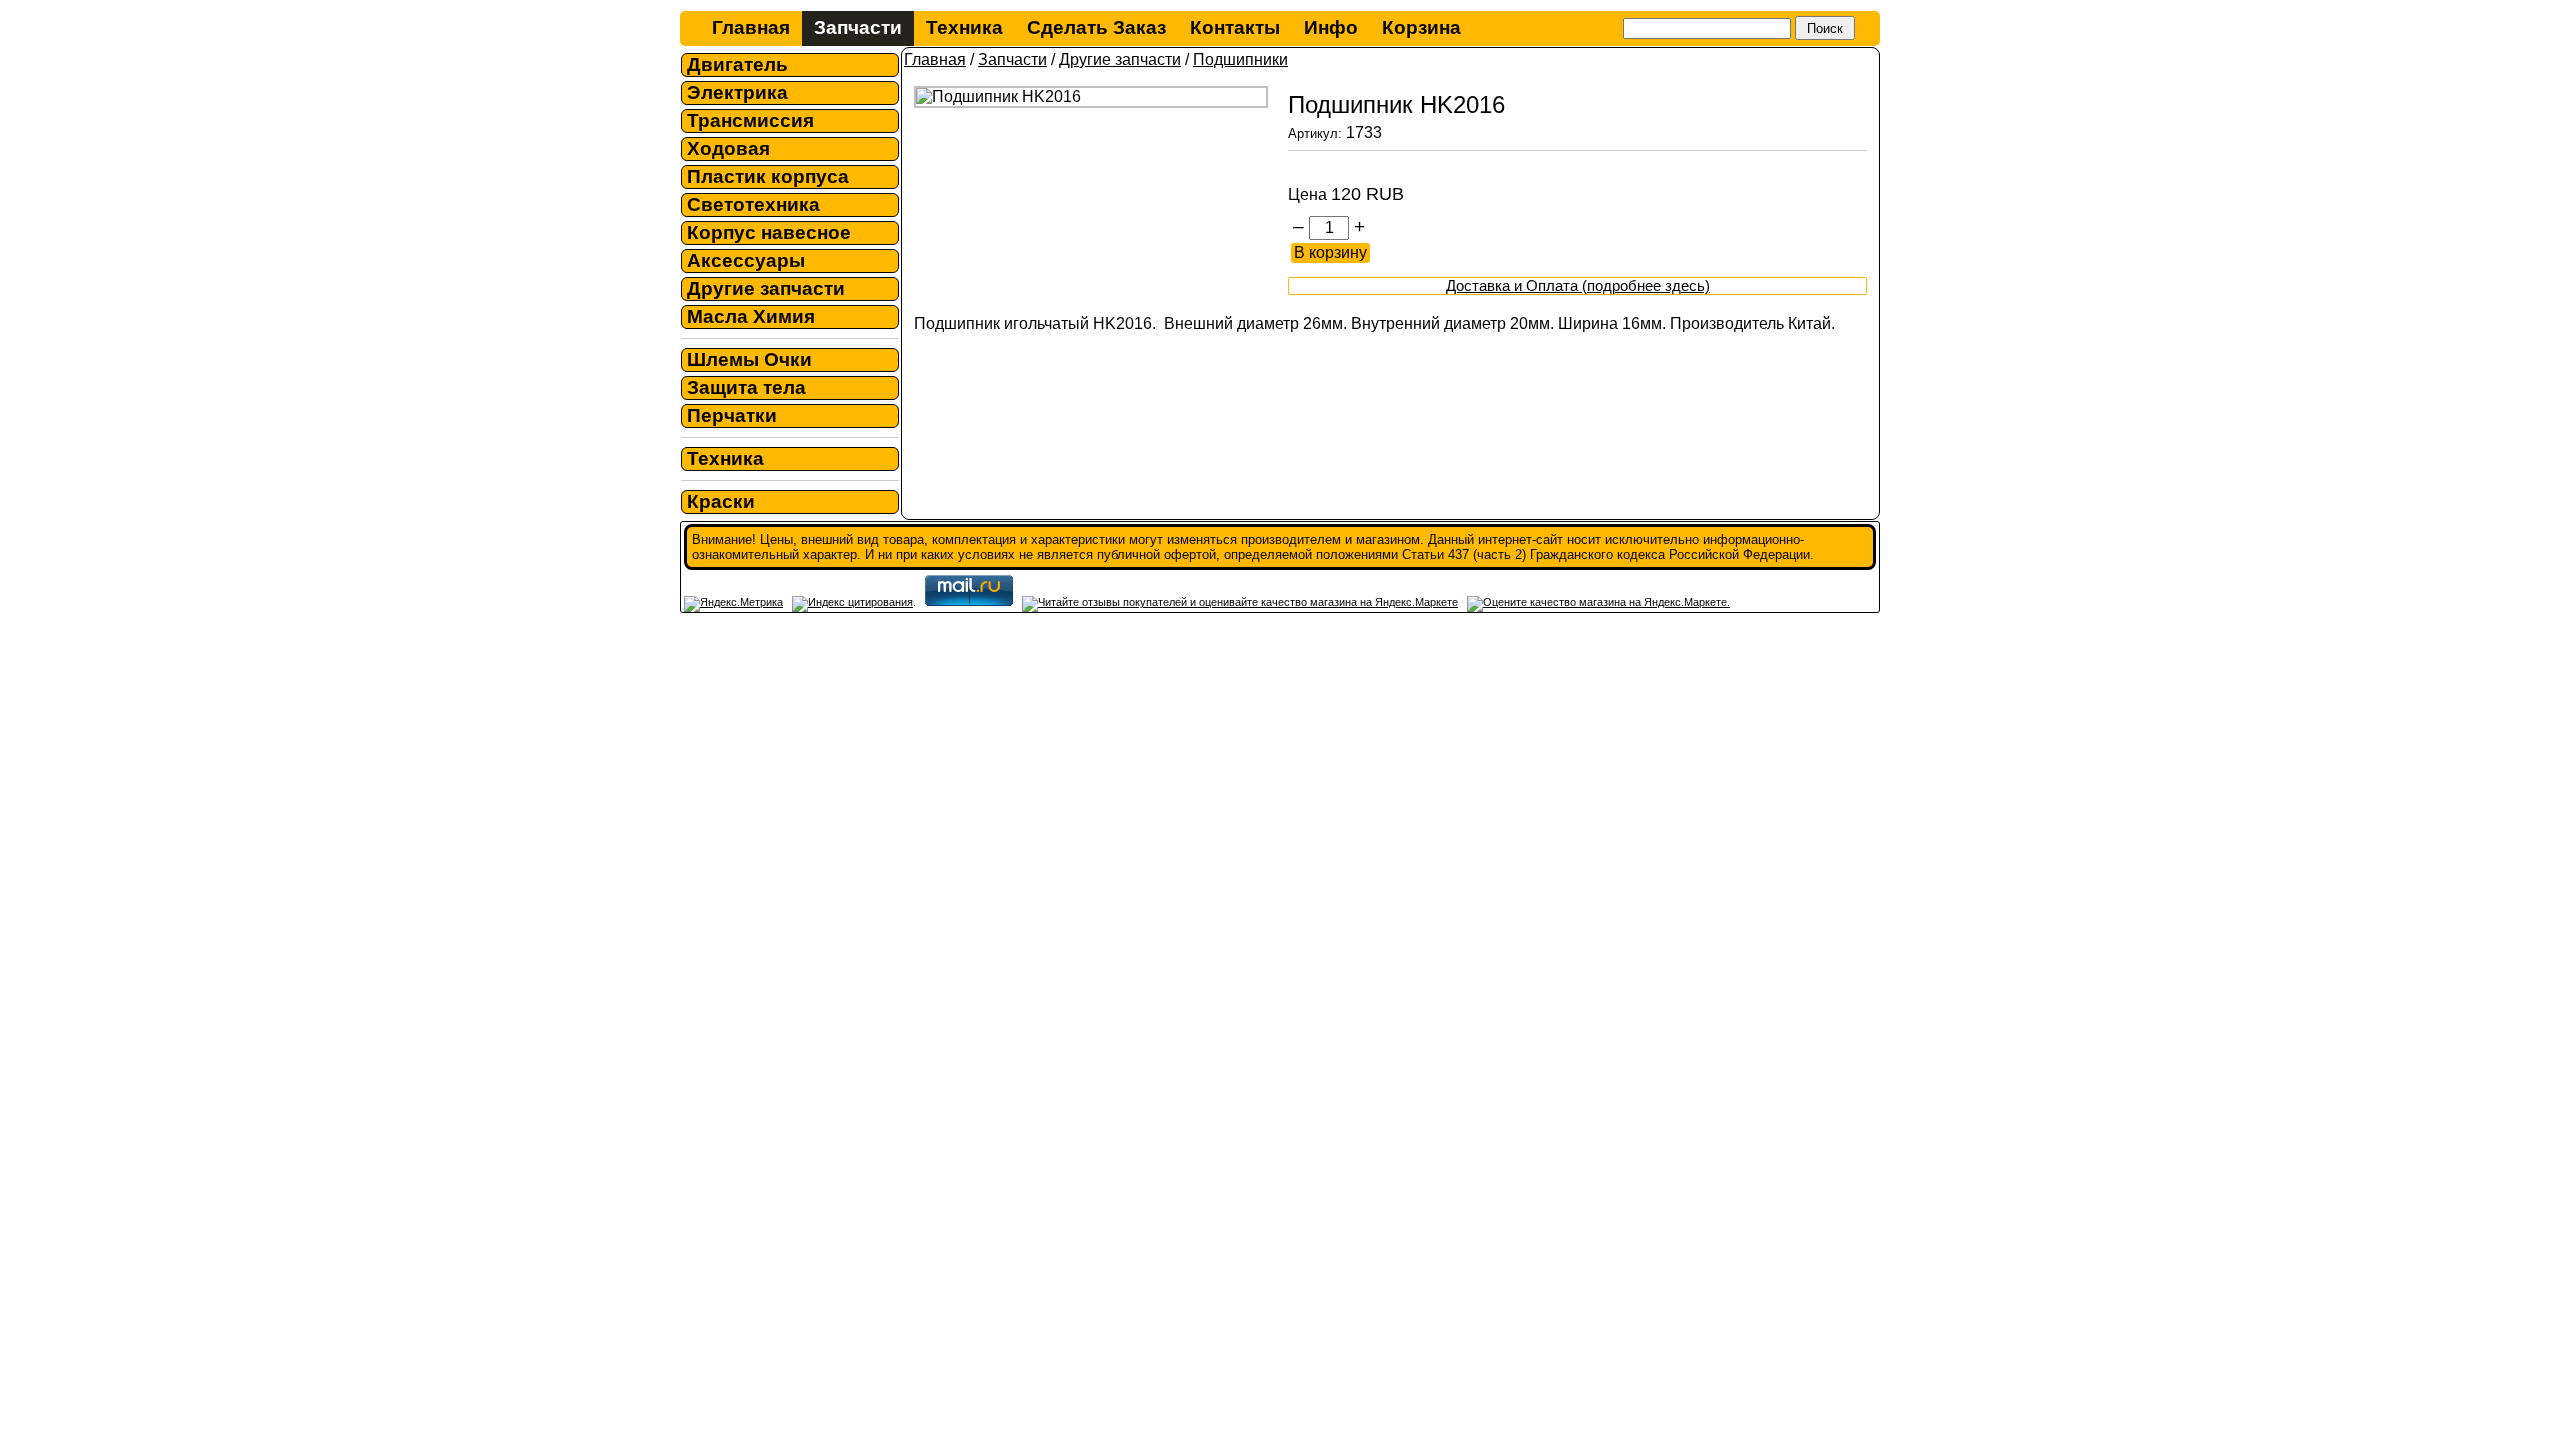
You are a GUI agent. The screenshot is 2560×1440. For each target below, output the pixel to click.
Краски (721, 501)
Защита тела (746, 387)
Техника (964, 27)
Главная (751, 27)
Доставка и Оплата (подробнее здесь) (1578, 286)
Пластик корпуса (768, 176)
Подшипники (1240, 59)
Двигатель (737, 64)
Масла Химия (751, 316)
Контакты (1235, 27)
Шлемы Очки (749, 359)
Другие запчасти (766, 288)
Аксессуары (746, 260)
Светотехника (753, 204)
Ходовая (728, 148)
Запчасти (858, 27)
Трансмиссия (750, 120)
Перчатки (732, 415)
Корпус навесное (769, 232)
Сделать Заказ (1096, 27)
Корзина (1421, 27)
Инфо (1331, 27)
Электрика (737, 92)
